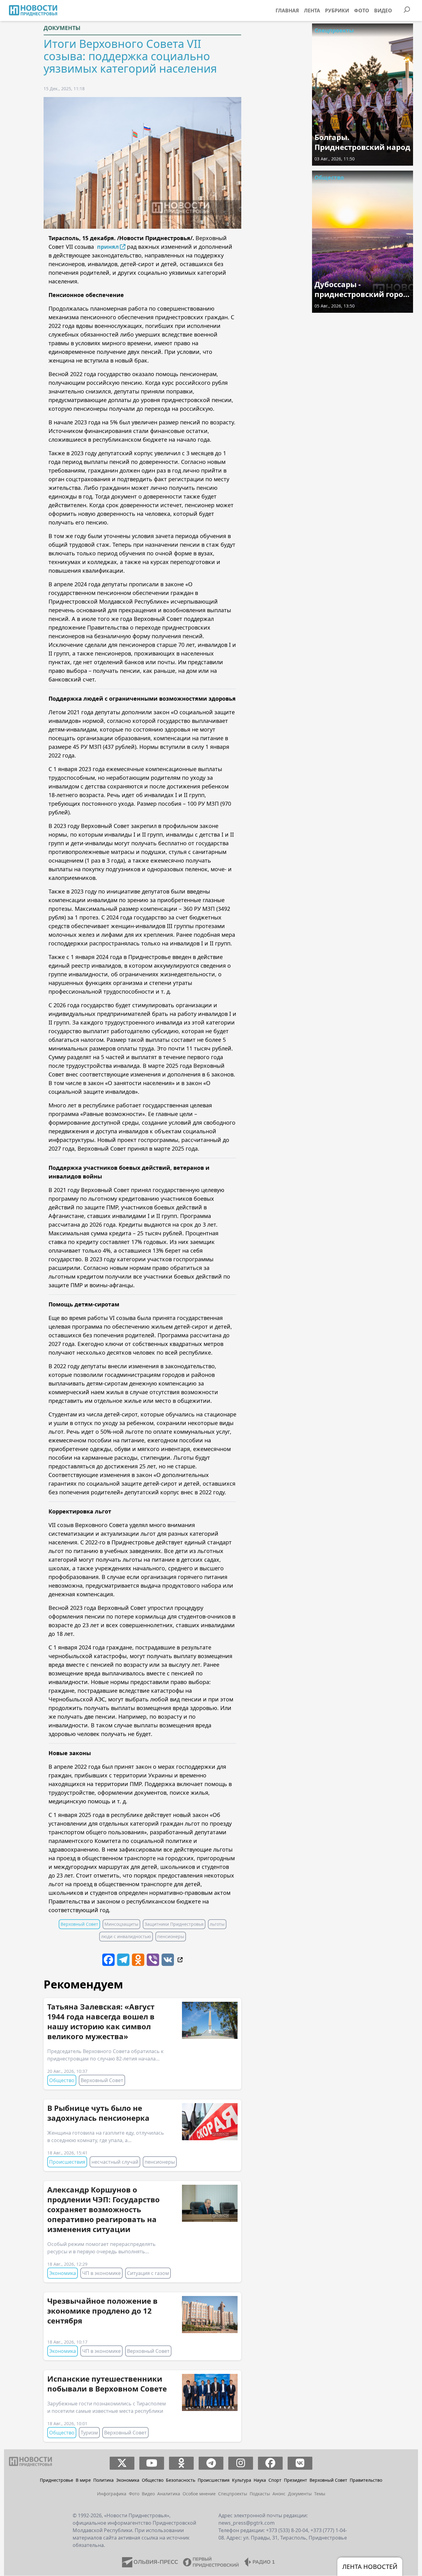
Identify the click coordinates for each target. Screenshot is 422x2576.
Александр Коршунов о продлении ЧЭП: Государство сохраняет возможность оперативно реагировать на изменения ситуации (103, 2209)
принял (108, 247)
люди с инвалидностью (126, 1936)
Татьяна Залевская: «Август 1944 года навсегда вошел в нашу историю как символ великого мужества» (101, 2021)
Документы (62, 28)
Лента (312, 11)
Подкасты (260, 2494)
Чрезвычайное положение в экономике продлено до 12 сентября (102, 2311)
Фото (362, 11)
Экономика (63, 2273)
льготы (217, 1924)
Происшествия (67, 2162)
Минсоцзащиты (121, 1924)
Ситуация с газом (148, 2273)
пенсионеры (171, 1936)
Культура (242, 2480)
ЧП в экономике (101, 2273)
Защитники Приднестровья (174, 1924)
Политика (103, 2480)
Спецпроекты (334, 30)
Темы (320, 2494)
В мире (83, 2480)
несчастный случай (115, 2162)
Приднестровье (57, 2480)
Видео (383, 11)
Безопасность (181, 2480)
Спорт (275, 2480)
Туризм (89, 2433)
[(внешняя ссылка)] (179, 1959)
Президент (295, 2480)
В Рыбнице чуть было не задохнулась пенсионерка (98, 2113)
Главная (287, 11)
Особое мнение (199, 2494)
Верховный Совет (79, 1924)
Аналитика (169, 2494)
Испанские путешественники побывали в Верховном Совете (107, 2384)
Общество (62, 2080)
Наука (260, 2480)
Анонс (279, 2494)
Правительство (366, 2480)
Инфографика (112, 2494)
